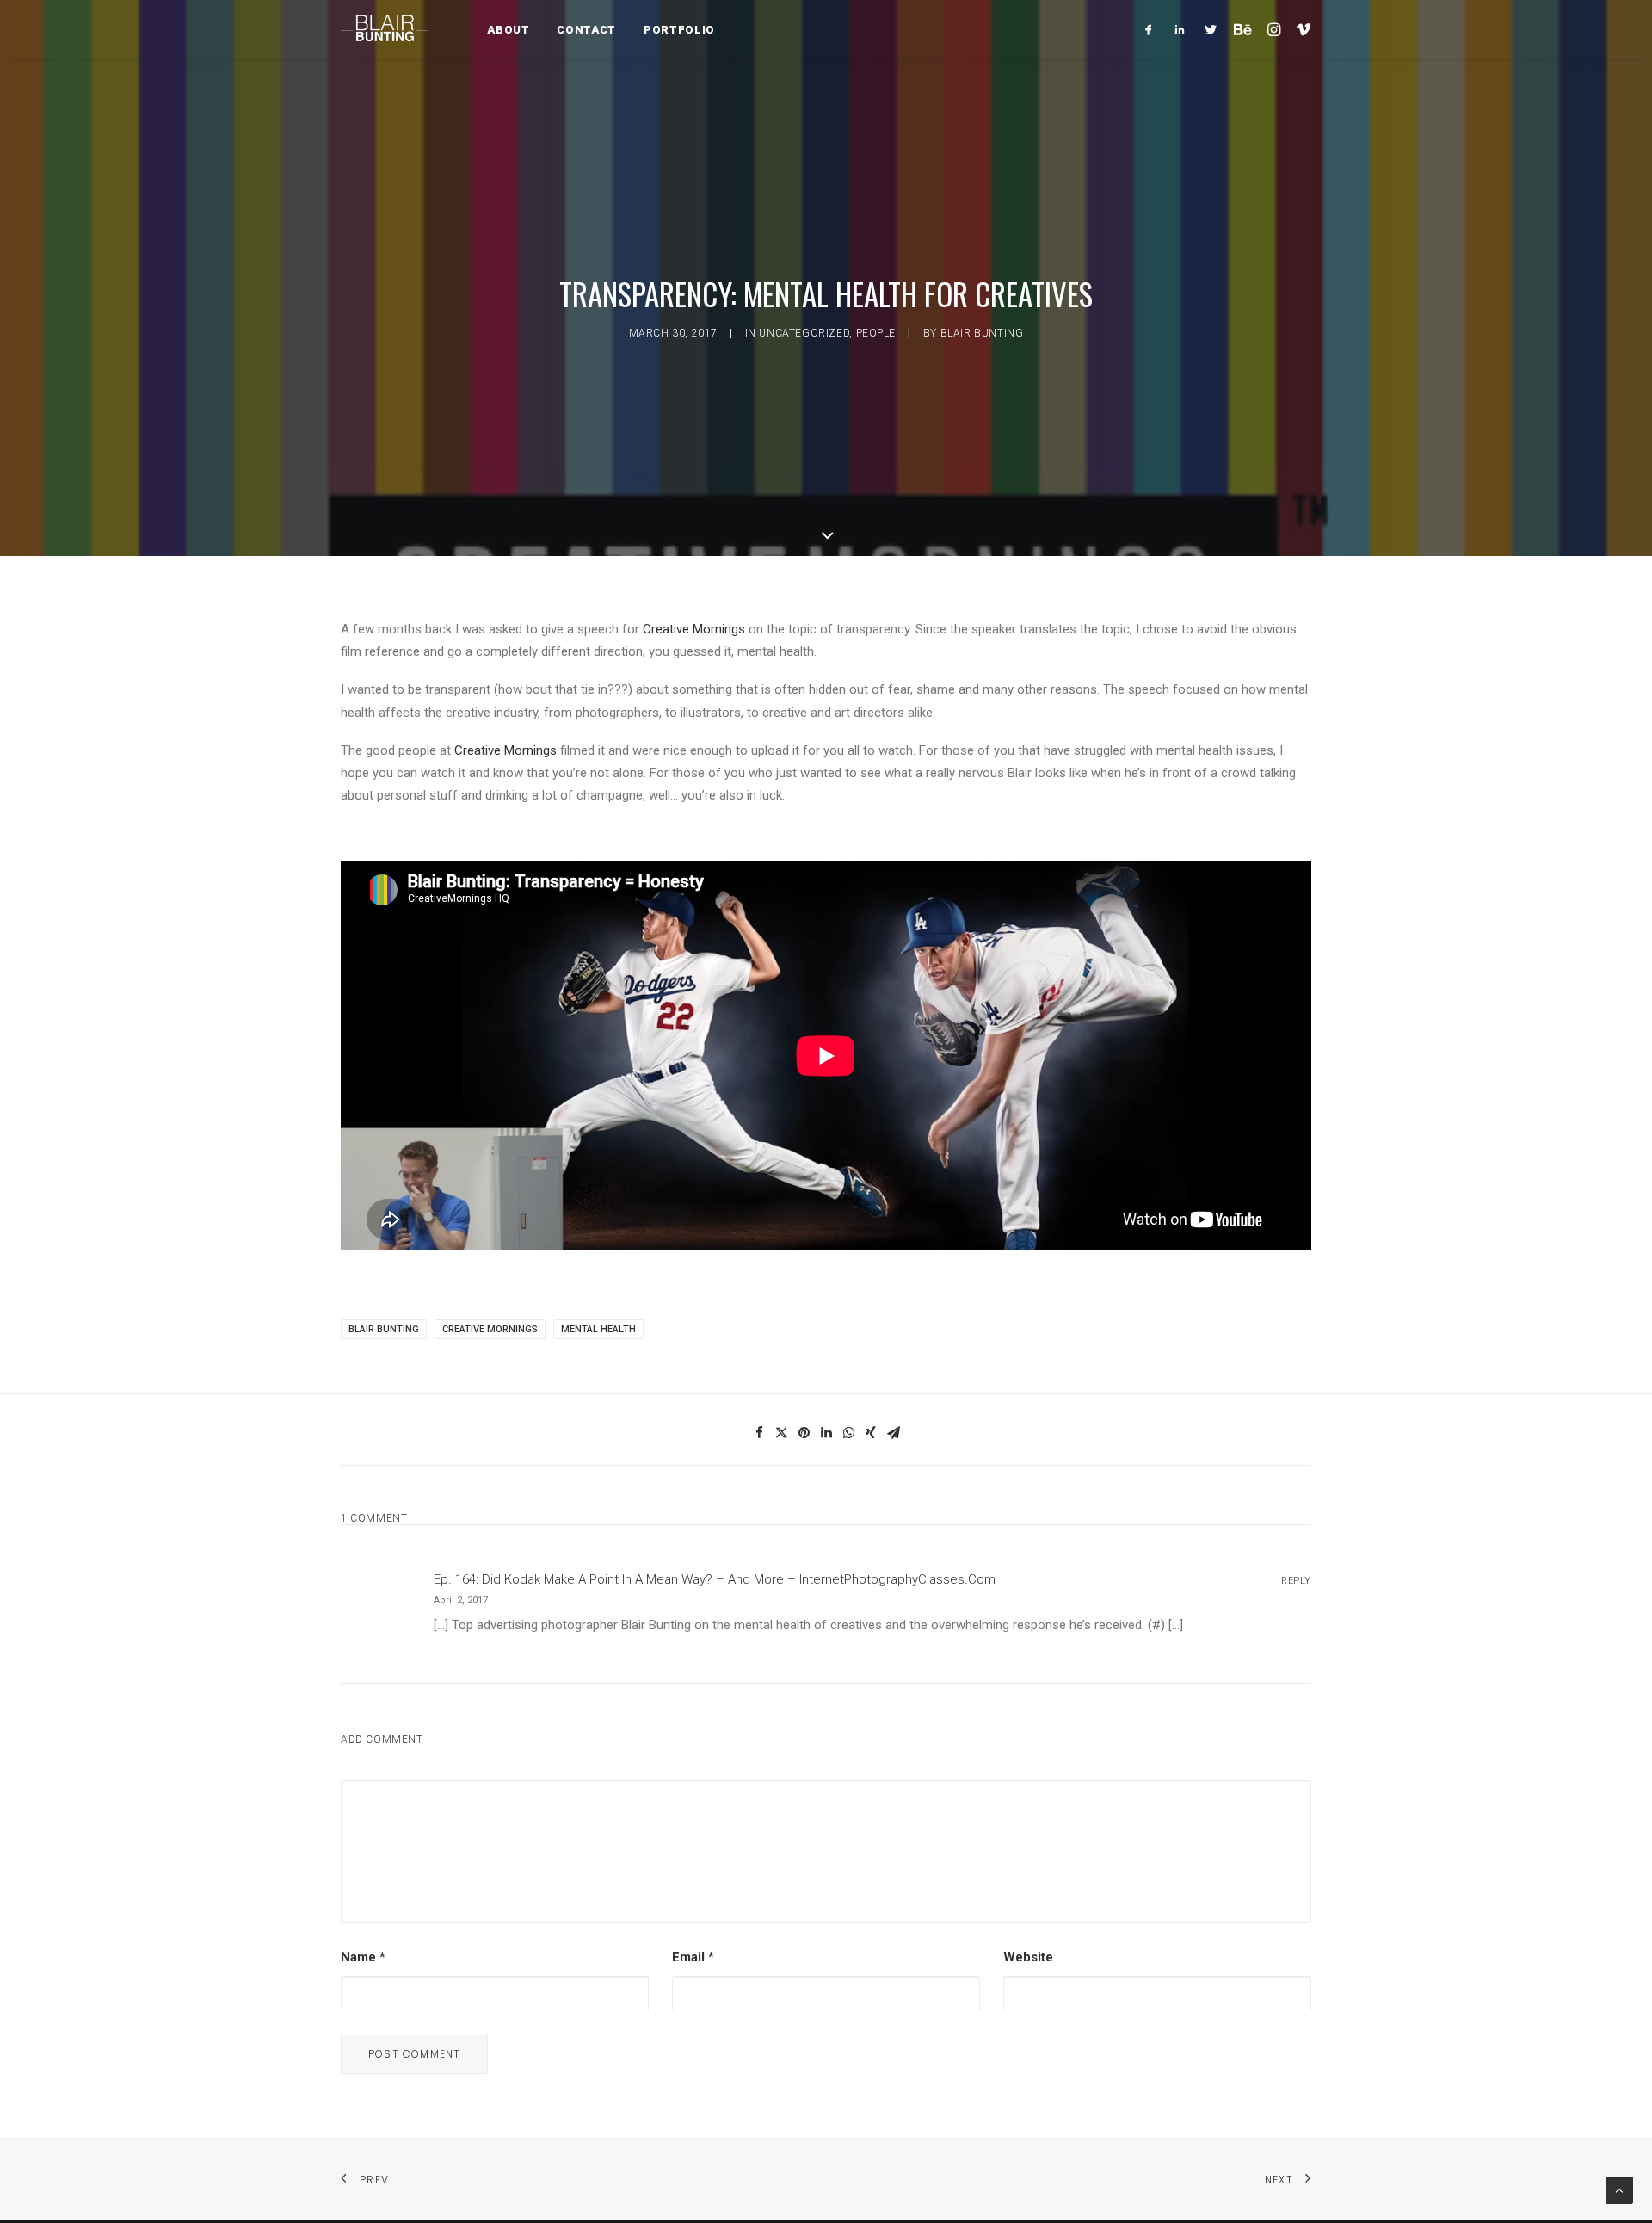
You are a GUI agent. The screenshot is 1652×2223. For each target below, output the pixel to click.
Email (693, 1957)
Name (363, 1957)
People (876, 333)
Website (1028, 1957)
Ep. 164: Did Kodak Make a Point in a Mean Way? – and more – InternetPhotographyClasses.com (715, 1579)
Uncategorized (804, 333)
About (508, 30)
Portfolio (679, 30)
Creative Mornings (694, 629)
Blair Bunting (982, 333)
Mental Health (598, 1329)
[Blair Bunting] (385, 29)
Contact (586, 30)
